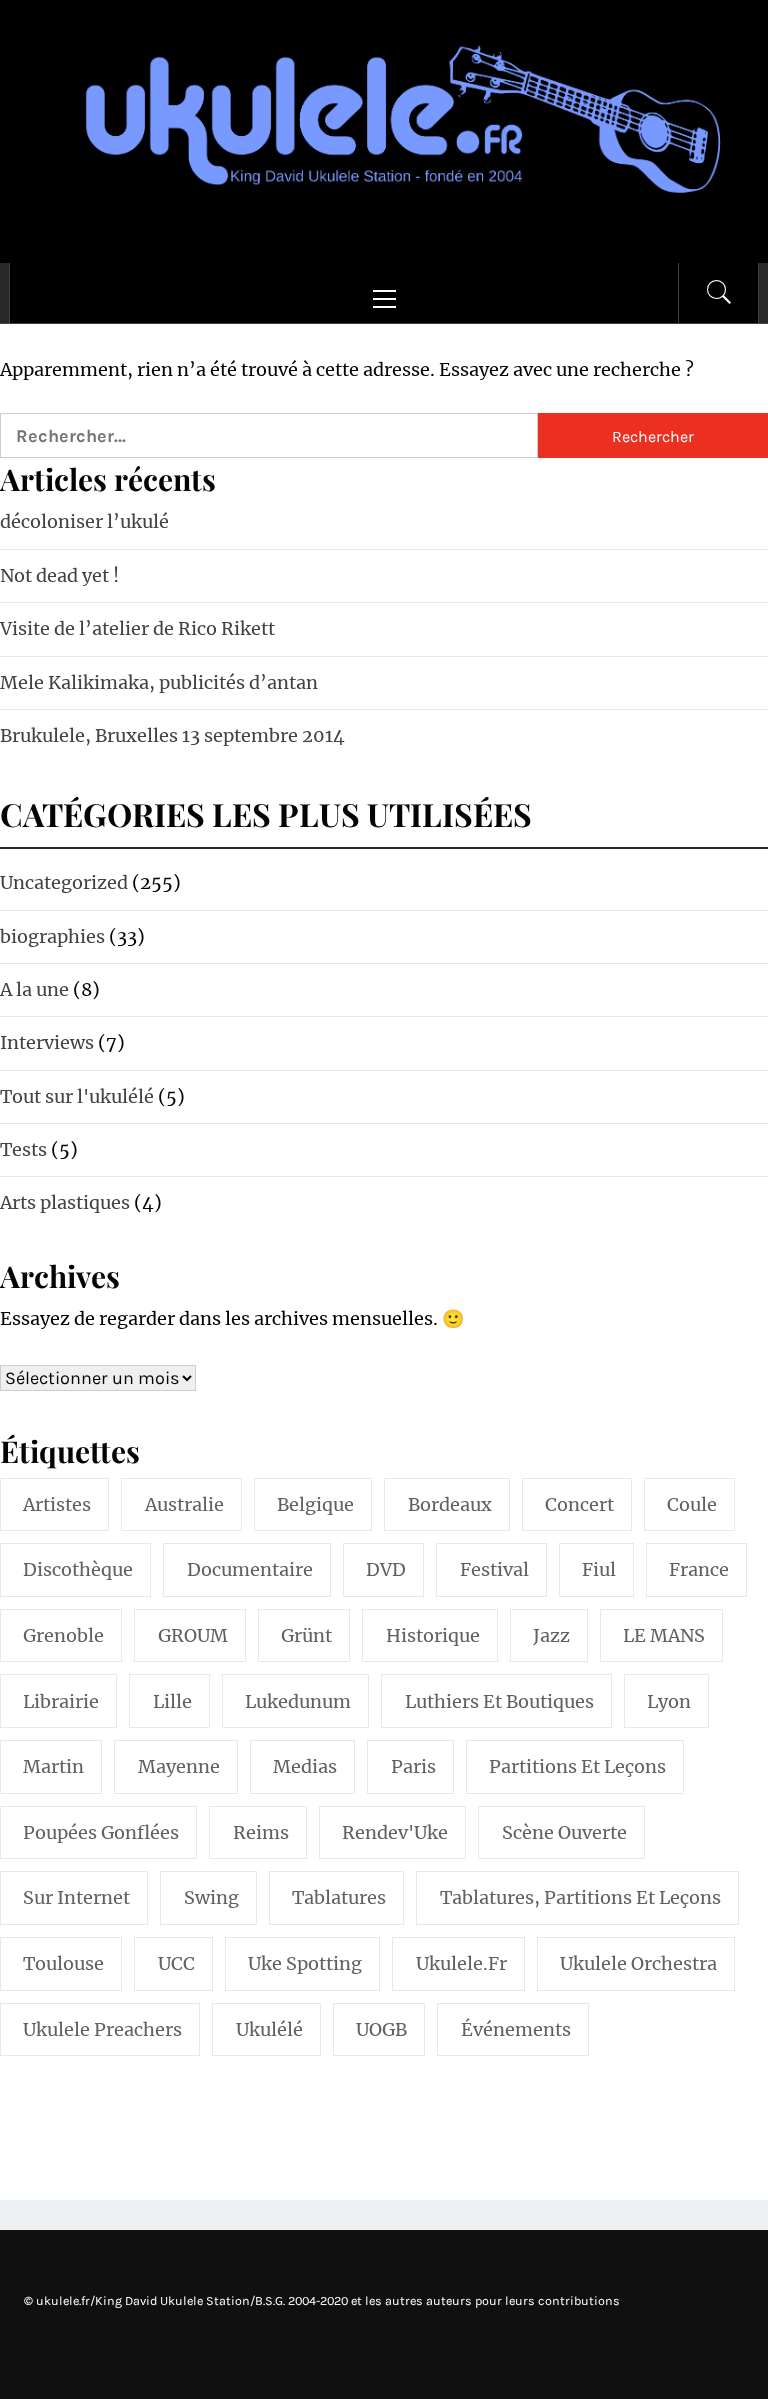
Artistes (57, 1504)
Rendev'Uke (395, 1832)
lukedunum (298, 1701)
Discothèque (78, 1569)
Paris (413, 1766)
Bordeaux (450, 1504)
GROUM (193, 1635)
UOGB (381, 2029)
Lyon (669, 1701)
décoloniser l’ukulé (84, 521)
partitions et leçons (577, 1766)
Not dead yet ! (59, 575)
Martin (53, 1766)
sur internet (76, 1897)
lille (172, 1701)
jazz (551, 1635)
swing (211, 1897)
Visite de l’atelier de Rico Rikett (137, 628)
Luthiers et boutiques (499, 1701)
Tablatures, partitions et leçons (580, 1897)
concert (579, 1504)
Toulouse (63, 1963)
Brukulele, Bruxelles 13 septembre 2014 (172, 735)
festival (494, 1569)
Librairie (61, 1701)
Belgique (315, 1504)
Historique (433, 1635)
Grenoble (63, 1635)
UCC (176, 1963)
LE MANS (664, 1635)
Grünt (306, 1635)
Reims (261, 1832)
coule (692, 1504)
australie (184, 1504)
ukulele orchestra (638, 1963)
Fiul (599, 1569)
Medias (305, 1766)
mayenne (179, 1766)
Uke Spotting (305, 1963)
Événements (516, 2029)
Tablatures (339, 1897)
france (699, 1569)
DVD (386, 1569)
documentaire (250, 1569)
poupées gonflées (101, 1832)
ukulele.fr (461, 1963)
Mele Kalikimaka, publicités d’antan (159, 682)
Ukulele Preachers (102, 2029)
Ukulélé (269, 2029)
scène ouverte (564, 1832)
